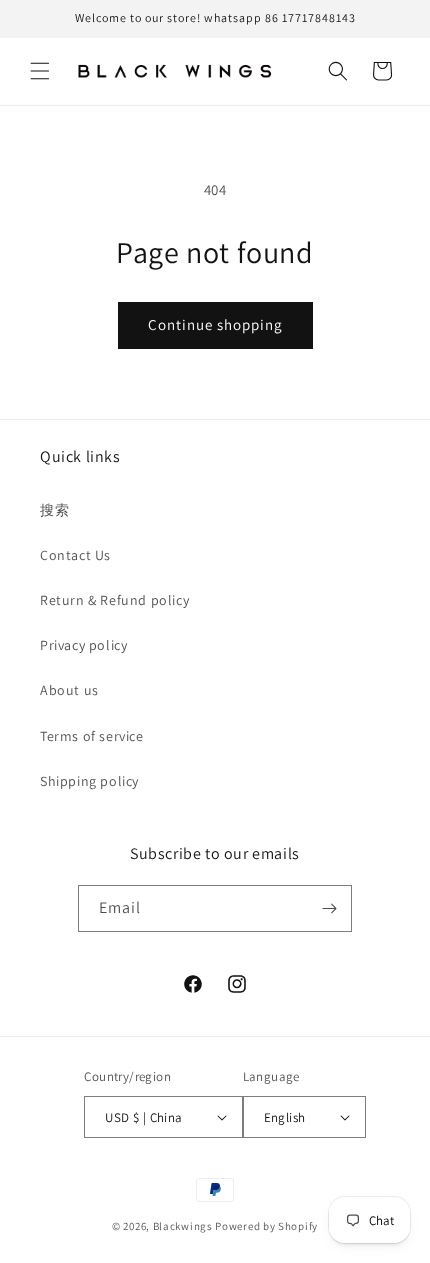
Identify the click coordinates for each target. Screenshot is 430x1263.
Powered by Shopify (266, 1226)
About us (69, 690)
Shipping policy (89, 781)
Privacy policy (83, 645)
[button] (40, 71)
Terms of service (92, 736)
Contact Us (75, 555)
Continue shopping (215, 324)
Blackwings (183, 1226)
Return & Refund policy (114, 600)
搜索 (54, 510)
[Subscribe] (329, 908)
